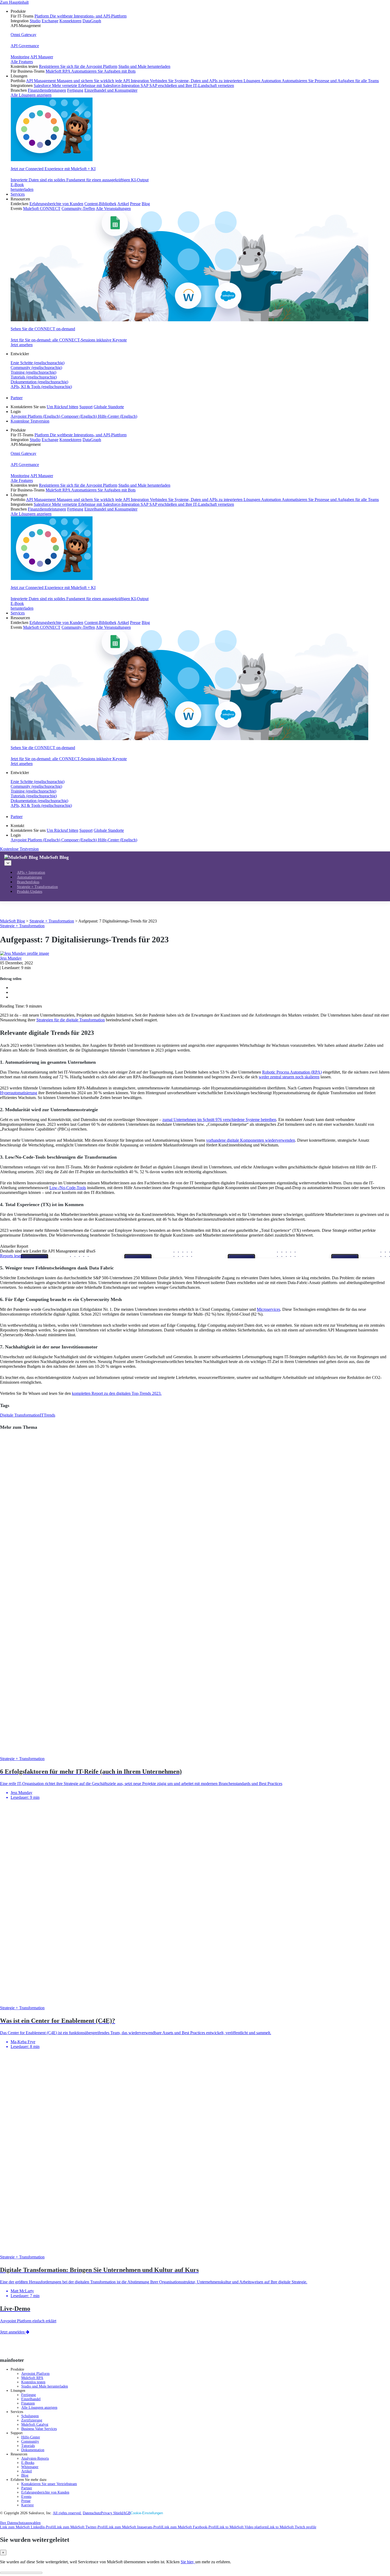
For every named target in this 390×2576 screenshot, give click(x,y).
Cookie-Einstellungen (147, 2513)
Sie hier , (188, 2562)
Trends (49, 1415)
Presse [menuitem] (135, 204)
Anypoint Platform (35, 2374)
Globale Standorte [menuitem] (109, 407)
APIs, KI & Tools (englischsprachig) (41, 387)
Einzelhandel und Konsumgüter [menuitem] (111, 90)
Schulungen (30, 2416)
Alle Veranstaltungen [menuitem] (113, 208)
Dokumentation (33, 2450)
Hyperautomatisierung (19, 1093)
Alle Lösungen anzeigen (39, 2408)
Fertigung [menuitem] (75, 90)
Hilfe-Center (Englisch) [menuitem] (118, 416)
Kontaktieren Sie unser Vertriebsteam (49, 2484)
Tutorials (28, 2446)
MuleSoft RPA (32, 2378)
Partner (17, 398)
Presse (26, 2501)
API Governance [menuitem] (25, 46)
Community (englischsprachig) (36, 368)
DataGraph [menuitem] (92, 21)
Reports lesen (11, 1256)
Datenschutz (92, 2513)
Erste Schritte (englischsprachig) (38, 363)
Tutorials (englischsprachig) (34, 377)
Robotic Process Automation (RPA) (292, 1072)
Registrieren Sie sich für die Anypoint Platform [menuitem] (78, 66)
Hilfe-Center (31, 2437)
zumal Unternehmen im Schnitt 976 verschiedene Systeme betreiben (219, 1120)
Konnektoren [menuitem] (70, 21)
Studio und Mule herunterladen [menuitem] (144, 66)
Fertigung (29, 2395)
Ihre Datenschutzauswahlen (20, 2523)
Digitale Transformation (20, 1415)
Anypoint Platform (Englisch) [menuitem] (36, 416)
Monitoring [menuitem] (20, 57)
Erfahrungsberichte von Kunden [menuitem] (56, 204)
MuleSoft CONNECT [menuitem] (42, 208)
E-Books (28, 2463)
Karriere (27, 2505)
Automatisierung (29, 877)
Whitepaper (30, 2467)
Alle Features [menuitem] (22, 62)
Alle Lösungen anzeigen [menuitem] (31, 95)
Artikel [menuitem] (123, 204)
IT (42, 1415)
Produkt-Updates (30, 892)
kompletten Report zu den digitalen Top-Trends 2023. (117, 1393)
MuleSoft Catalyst (35, 2425)
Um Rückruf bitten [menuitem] (62, 407)
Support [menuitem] (86, 407)
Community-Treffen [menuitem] (78, 208)
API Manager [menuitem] (42, 57)
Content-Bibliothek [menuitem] (100, 204)
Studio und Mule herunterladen (45, 2386)
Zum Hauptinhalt (14, 2)
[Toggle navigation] (8, 863)
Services (18, 194)
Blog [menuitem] (146, 204)
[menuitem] (200, 41)
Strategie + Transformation (37, 887)
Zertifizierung (32, 2420)
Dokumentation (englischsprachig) (39, 382)
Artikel (27, 2471)
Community (30, 2441)
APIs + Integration (31, 872)
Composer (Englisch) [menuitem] (80, 416)
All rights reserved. (67, 2513)
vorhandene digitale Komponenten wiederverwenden (251, 1140)
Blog (25, 2475)
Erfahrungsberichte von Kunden (45, 2492)
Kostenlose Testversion (30, 421)
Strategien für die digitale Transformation (71, 1020)
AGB (127, 2513)
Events (26, 2497)
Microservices (268, 1309)
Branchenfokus (28, 882)
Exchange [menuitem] (50, 21)
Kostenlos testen (33, 2382)
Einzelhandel (31, 2399)
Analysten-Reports (35, 2458)
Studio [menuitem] (35, 21)
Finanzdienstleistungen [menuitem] (47, 90)
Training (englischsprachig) (33, 372)
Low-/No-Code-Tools (68, 1188)
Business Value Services (39, 2429)
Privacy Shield (112, 2513)
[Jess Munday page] (25, 953)
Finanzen (28, 2403)
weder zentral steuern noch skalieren (289, 1077)
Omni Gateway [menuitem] (23, 35)
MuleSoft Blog (54, 857)
